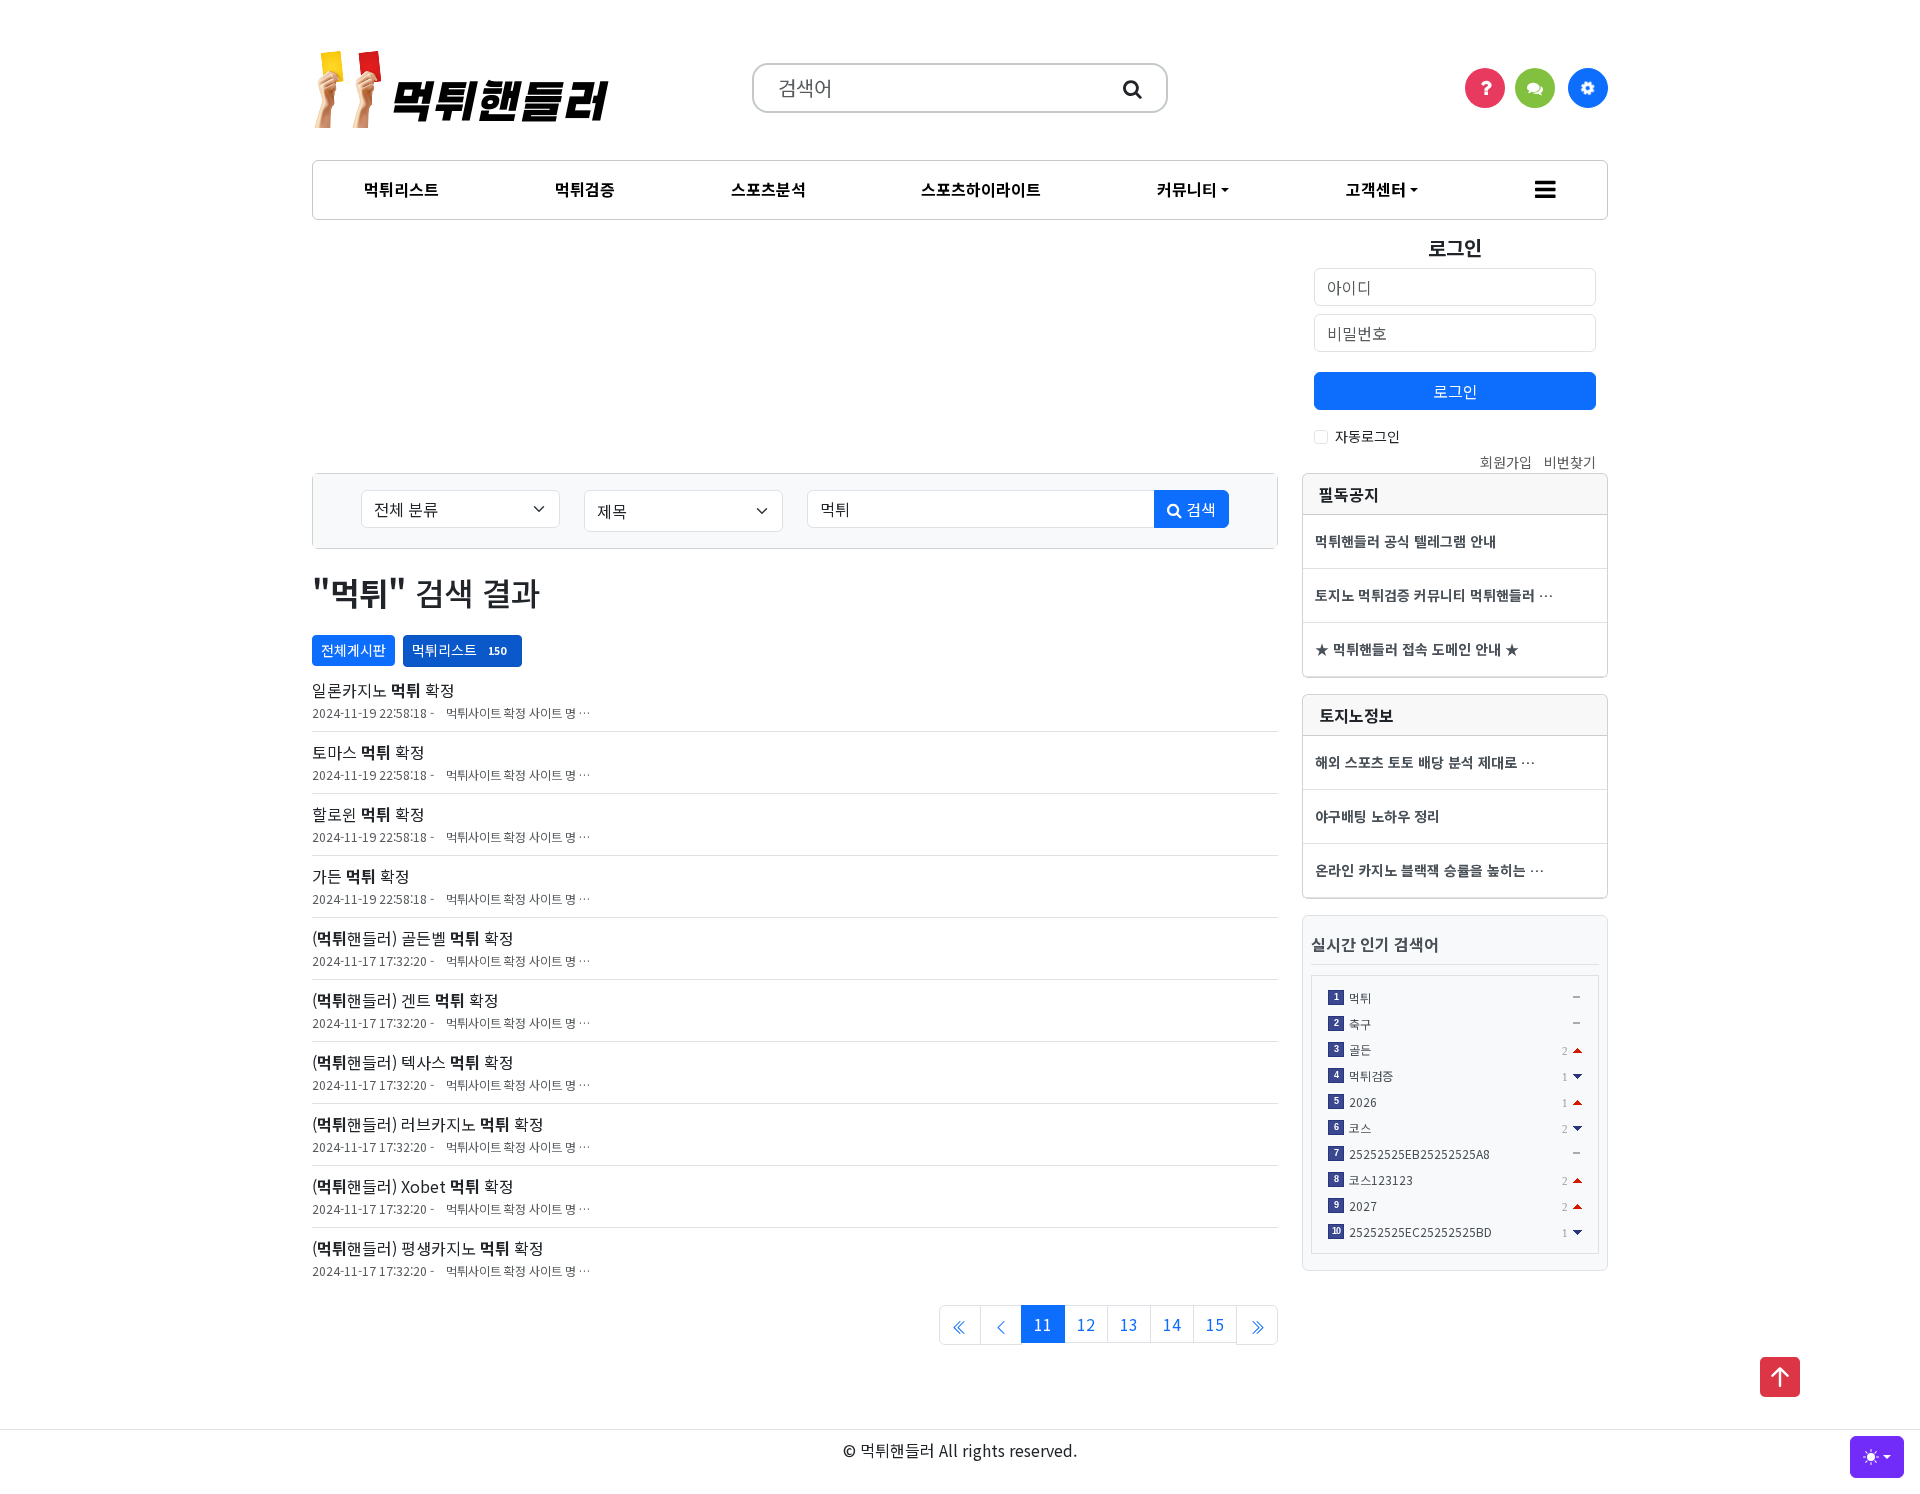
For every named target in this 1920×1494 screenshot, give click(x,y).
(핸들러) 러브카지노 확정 (428, 1124)
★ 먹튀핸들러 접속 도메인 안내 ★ (1417, 649)
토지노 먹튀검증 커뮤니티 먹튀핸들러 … (1434, 595)
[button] (1545, 190)
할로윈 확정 (368, 814)
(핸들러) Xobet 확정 (413, 1186)
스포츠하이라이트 (981, 189)
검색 (1199, 509)
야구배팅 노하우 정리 (1377, 816)
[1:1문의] (1535, 88)
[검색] (1132, 88)
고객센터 (1376, 189)
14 (1172, 1324)
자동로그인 (1367, 436)
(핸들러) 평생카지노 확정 (428, 1248)
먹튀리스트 (401, 189)
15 (1215, 1324)
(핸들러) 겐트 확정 (405, 1000)
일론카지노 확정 (383, 690)
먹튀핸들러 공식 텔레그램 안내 (1405, 541)
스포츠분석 (768, 189)
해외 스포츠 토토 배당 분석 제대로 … (1425, 762)
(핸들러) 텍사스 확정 (413, 1062)
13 (1129, 1324)
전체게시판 (353, 650)
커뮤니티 (1187, 189)
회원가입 (1506, 462)
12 (1086, 1324)
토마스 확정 (368, 752)
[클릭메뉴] (1588, 88)
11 (1043, 1324)
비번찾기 (1570, 462)
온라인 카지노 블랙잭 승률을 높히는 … (1429, 870)
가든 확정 (361, 876)
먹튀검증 (585, 189)
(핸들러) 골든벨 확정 (413, 938)
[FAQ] (1485, 88)
